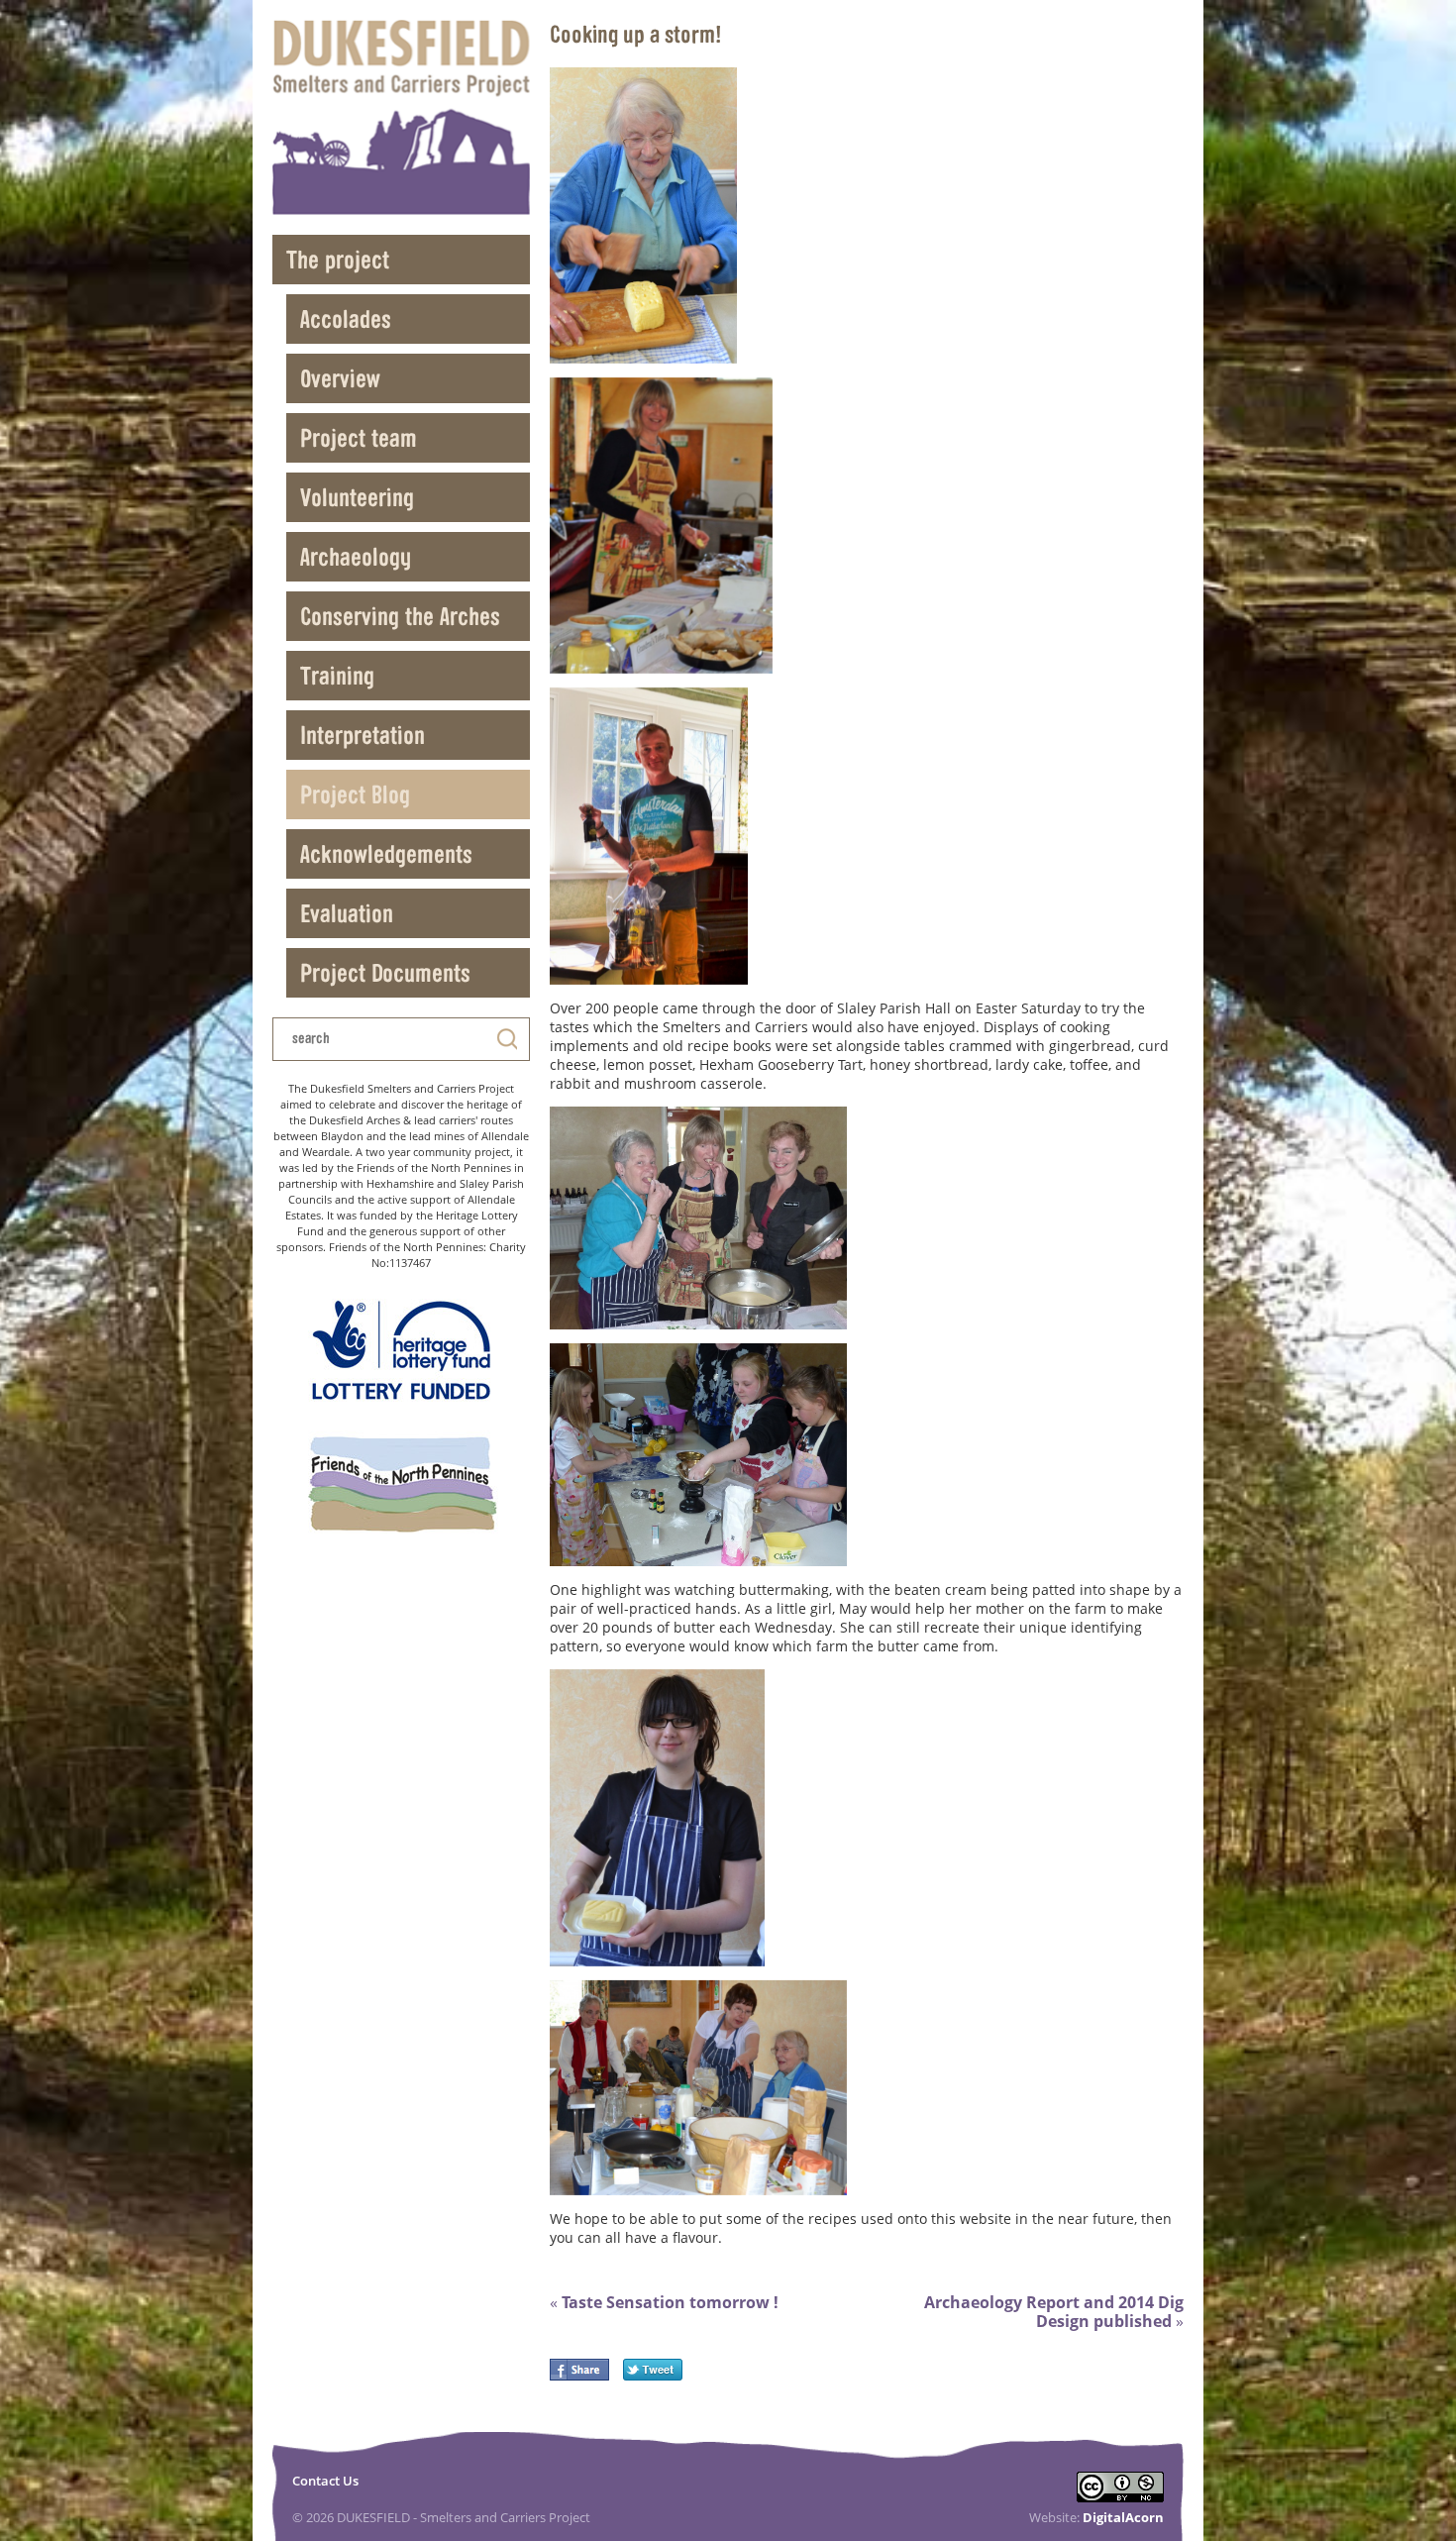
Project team (359, 437)
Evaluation (347, 913)
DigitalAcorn (1123, 2517)
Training (337, 675)
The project (338, 259)
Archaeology (356, 556)
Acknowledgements (386, 853)
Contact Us (325, 2481)
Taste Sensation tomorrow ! (664, 2303)
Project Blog (355, 794)
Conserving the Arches (400, 616)
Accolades (346, 318)
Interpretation (363, 735)
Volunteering (357, 497)
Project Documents (385, 972)
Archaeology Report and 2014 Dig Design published (1054, 2312)
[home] (401, 117)
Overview (340, 378)
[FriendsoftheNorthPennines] (401, 1485)
